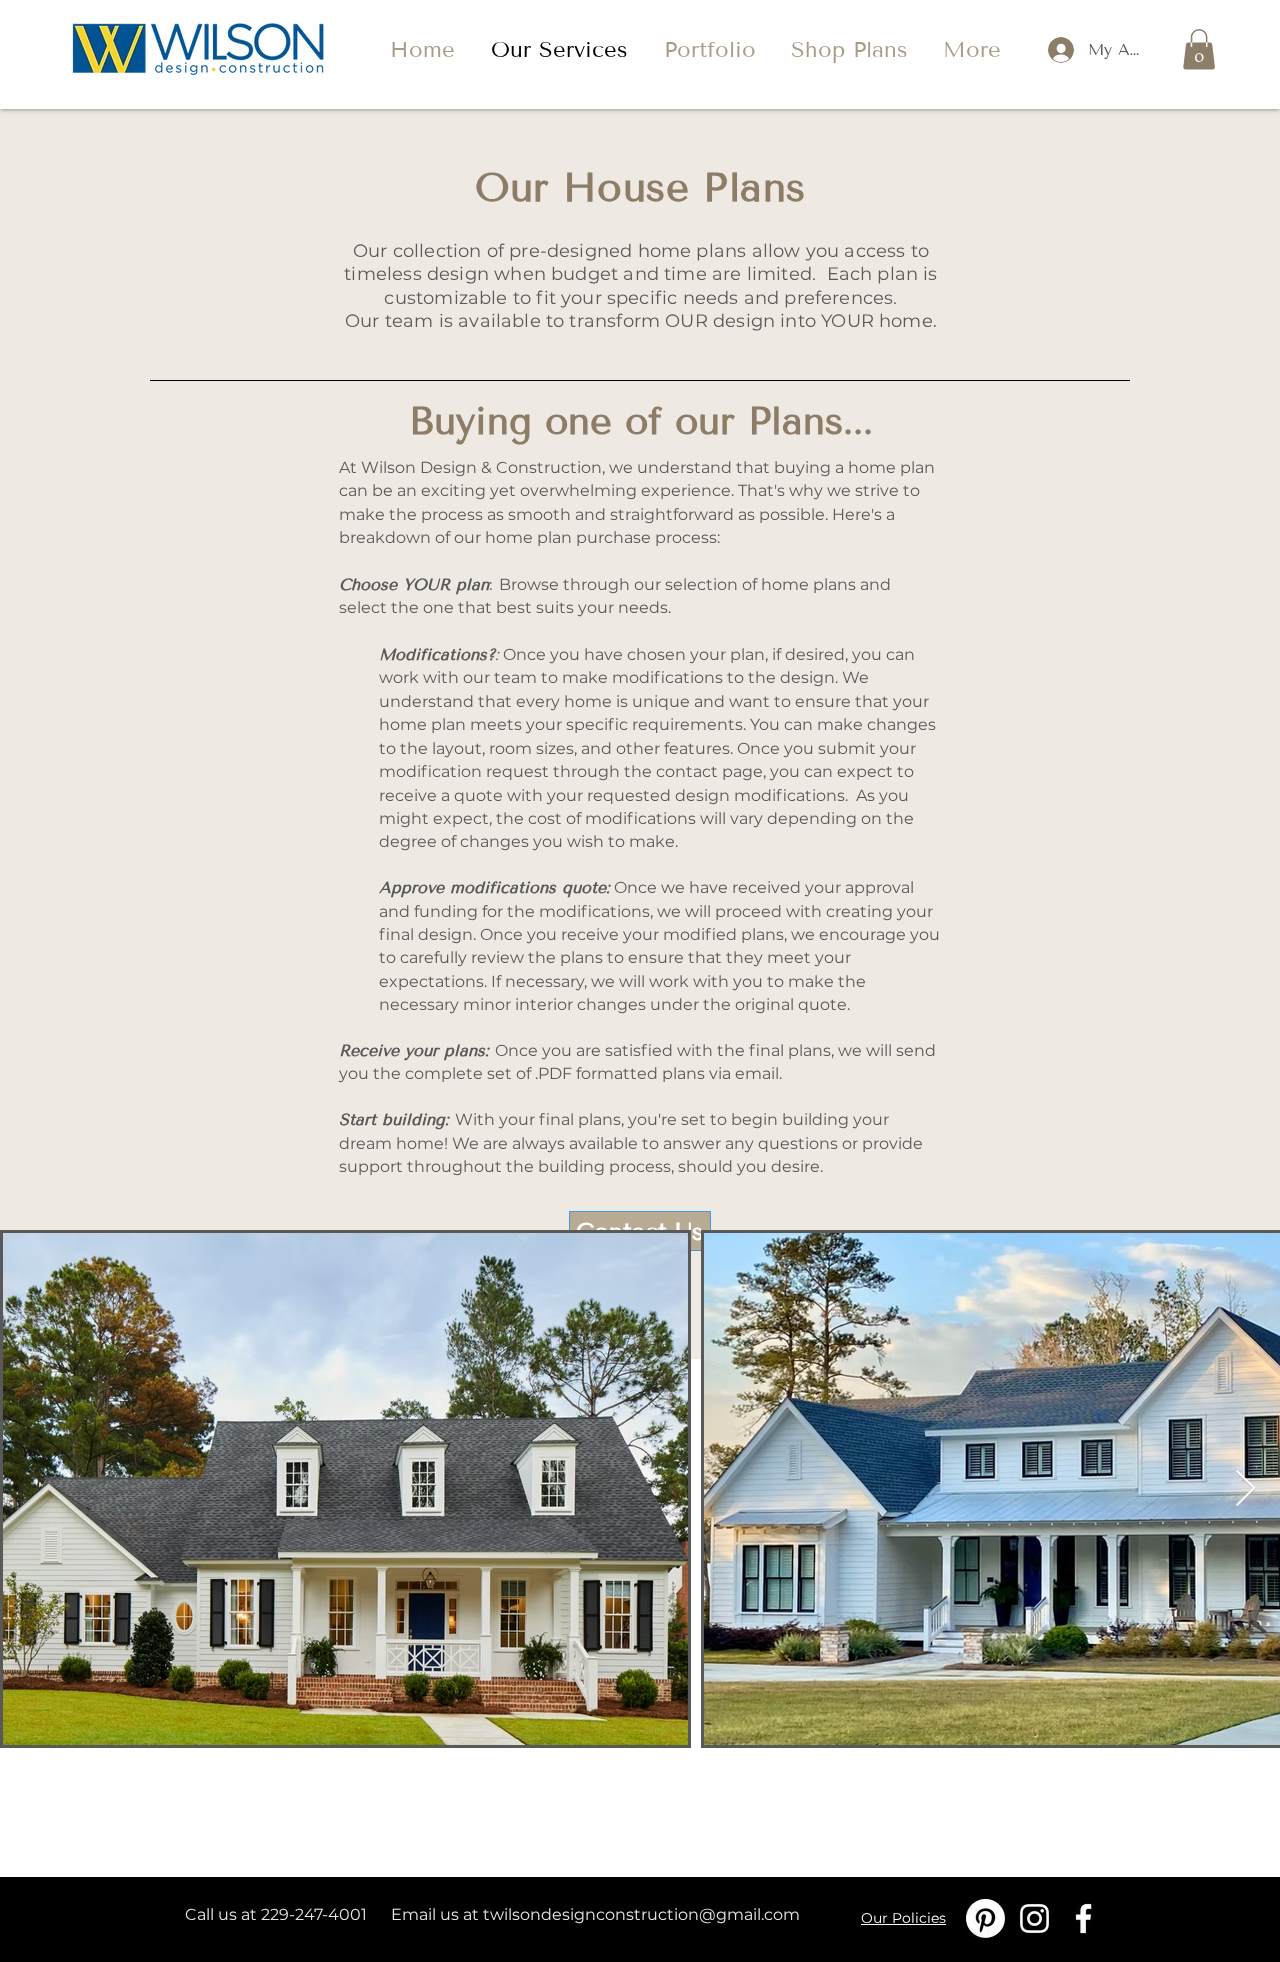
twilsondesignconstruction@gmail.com (641, 1914)
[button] (1199, 49)
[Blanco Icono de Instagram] (1034, 1918)
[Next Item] (1245, 1489)
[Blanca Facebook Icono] (1083, 1918)
